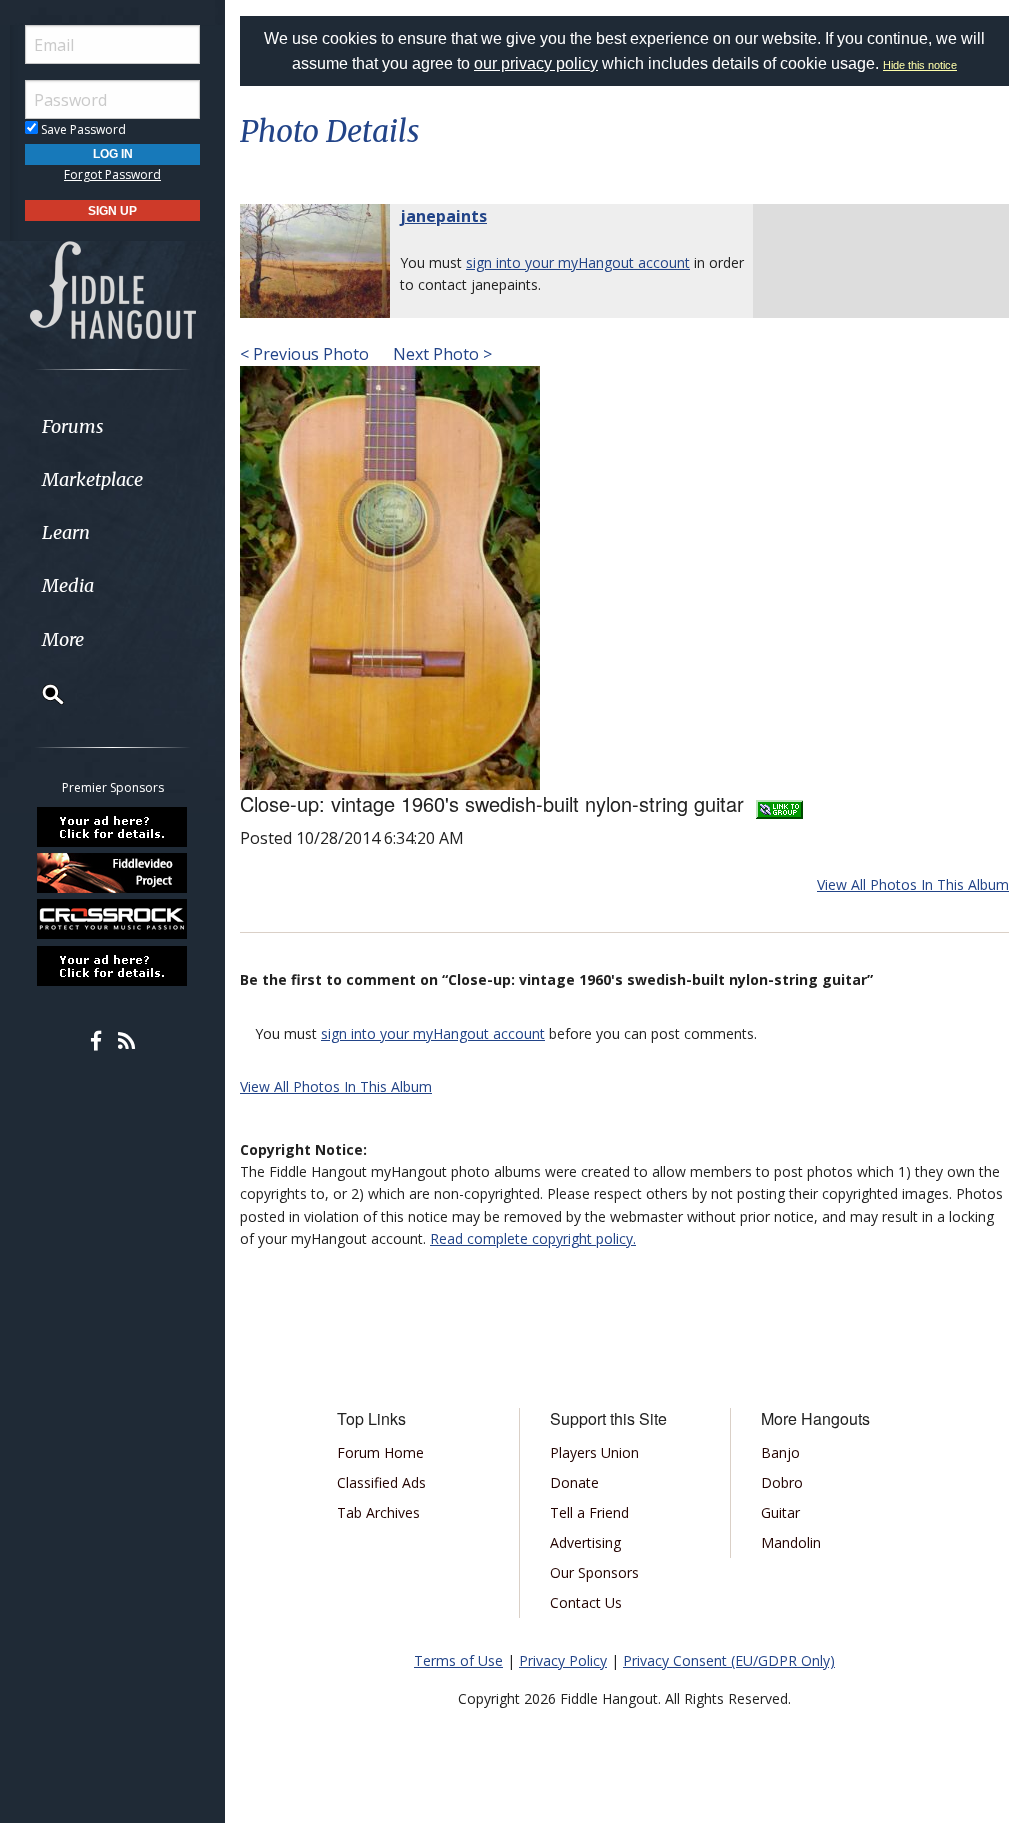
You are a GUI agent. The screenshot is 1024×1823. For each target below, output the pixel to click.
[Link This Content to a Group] (779, 803)
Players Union (594, 1452)
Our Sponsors (594, 1572)
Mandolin (791, 1542)
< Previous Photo (304, 354)
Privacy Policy (563, 1660)
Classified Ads (381, 1482)
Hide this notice (920, 65)
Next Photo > (440, 354)
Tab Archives (378, 1512)
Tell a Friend (589, 1512)
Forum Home (380, 1452)
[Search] (40, 694)
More (63, 639)
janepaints (443, 216)
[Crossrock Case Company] (113, 919)
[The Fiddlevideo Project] (113, 873)
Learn (66, 532)
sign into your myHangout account (578, 262)
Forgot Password (112, 174)
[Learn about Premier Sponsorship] (113, 826)
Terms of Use (458, 1660)
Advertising (585, 1542)
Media (68, 585)
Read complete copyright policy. (533, 1238)
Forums (73, 426)
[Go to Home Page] (113, 289)
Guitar (780, 1512)
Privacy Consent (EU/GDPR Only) (729, 1660)
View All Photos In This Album (913, 884)
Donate (574, 1482)
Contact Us (586, 1602)
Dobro (782, 1482)
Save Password (82, 129)
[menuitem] (112, 426)
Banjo (780, 1452)
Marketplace (92, 479)
